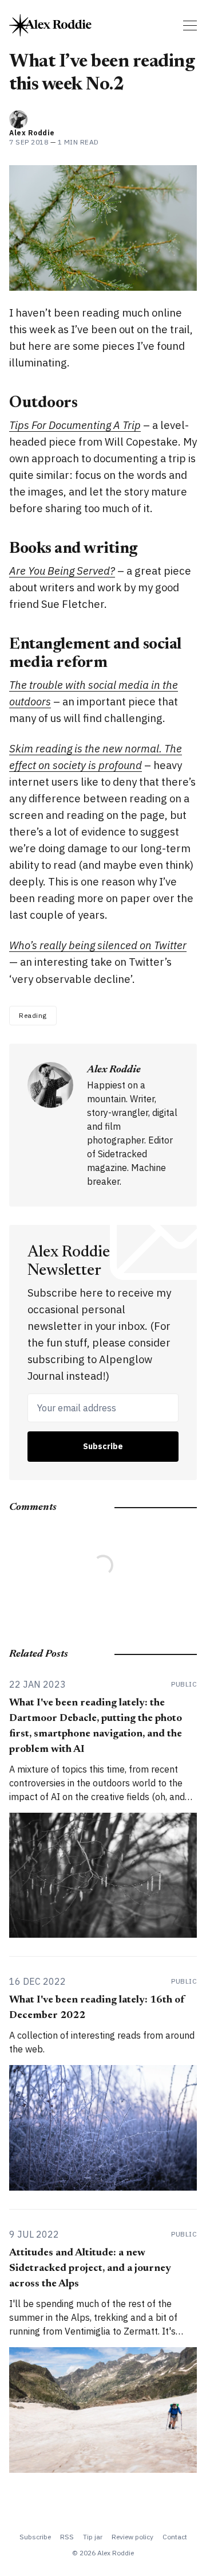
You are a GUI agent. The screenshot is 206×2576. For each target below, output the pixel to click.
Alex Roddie (32, 133)
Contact (175, 2537)
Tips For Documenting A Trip (75, 425)
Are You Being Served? (62, 571)
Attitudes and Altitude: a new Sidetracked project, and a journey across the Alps (90, 2269)
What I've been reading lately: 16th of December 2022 (97, 2008)
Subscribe (103, 1446)
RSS (67, 2537)
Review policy (132, 2537)
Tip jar (93, 2537)
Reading (33, 1015)
